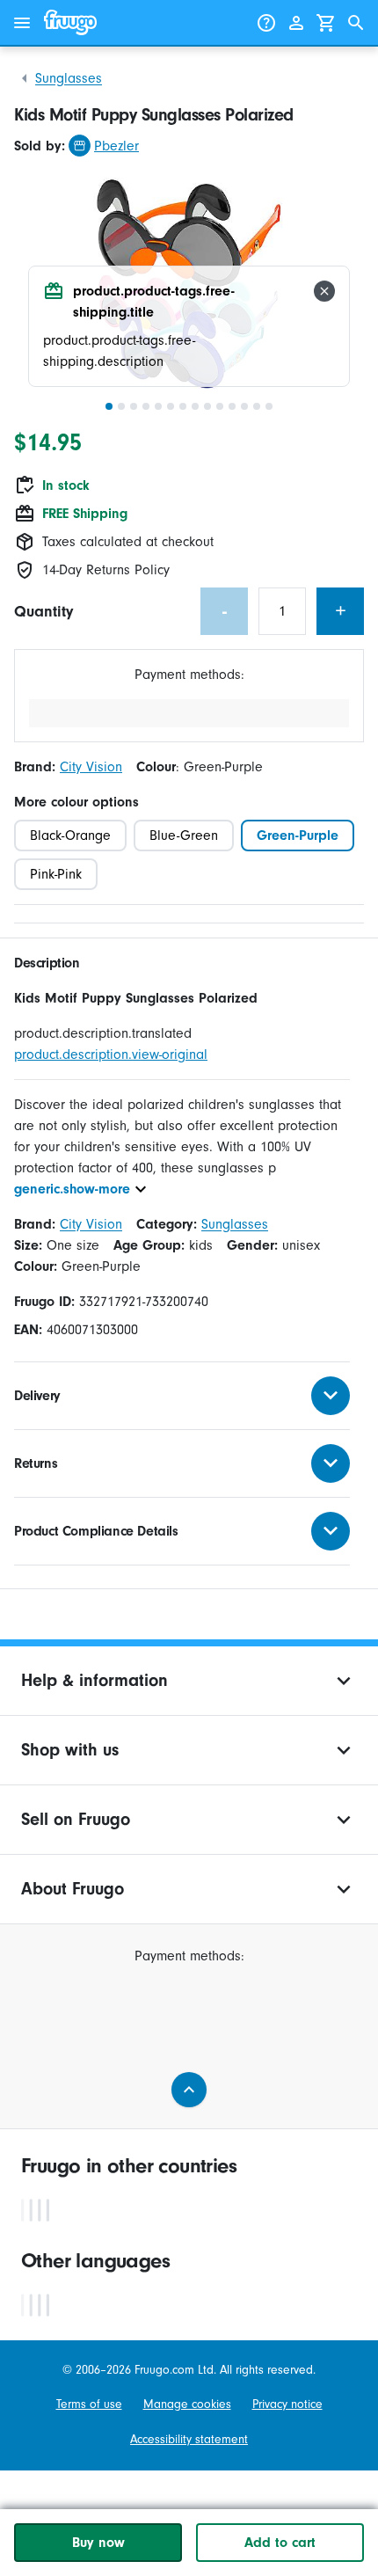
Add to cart (280, 2543)
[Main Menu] (22, 23)
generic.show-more (72, 1189)
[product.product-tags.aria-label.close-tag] (324, 291)
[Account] (296, 23)
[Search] (356, 23)
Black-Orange (70, 836)
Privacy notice (287, 2404)
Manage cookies (187, 2404)
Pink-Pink (56, 874)
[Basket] (326, 23)
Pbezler (116, 146)
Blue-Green (184, 836)
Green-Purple (298, 836)
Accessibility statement (189, 2439)
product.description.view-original (111, 1054)
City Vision (91, 767)
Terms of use (89, 2404)
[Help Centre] (266, 23)
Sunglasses (69, 78)
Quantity (44, 612)
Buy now (98, 2543)
